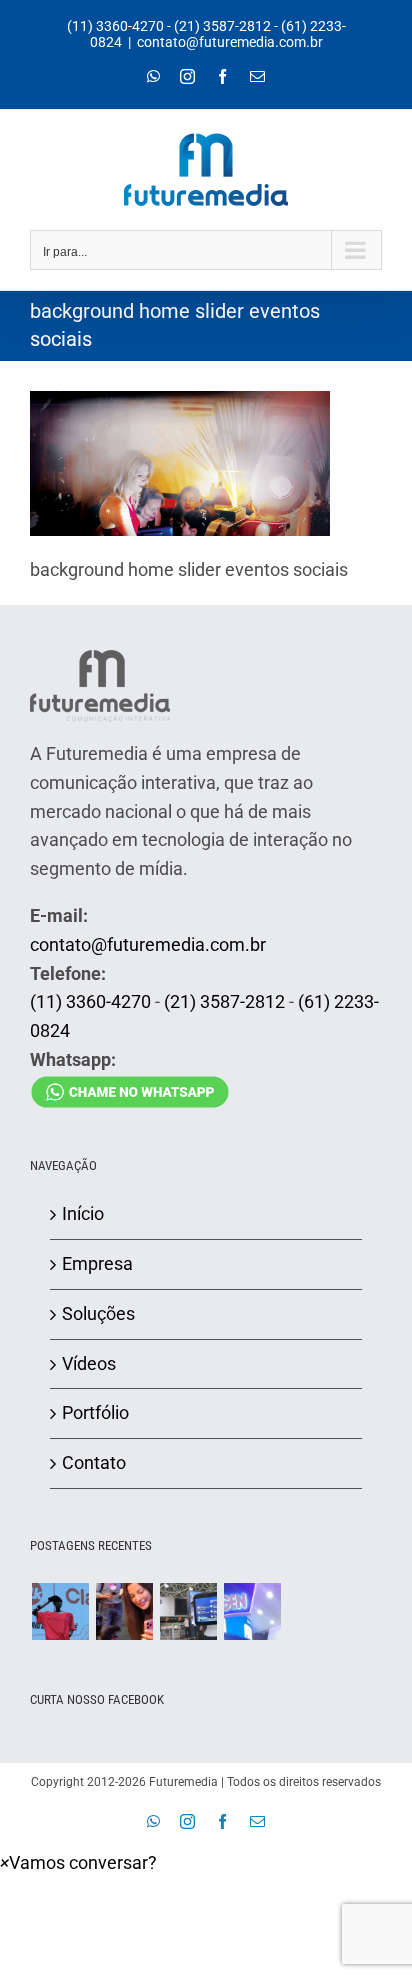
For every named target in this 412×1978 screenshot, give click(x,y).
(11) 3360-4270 (115, 26)
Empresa (97, 1263)
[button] (78, 1862)
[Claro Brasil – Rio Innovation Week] (124, 1611)
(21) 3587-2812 (222, 26)
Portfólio (95, 1412)
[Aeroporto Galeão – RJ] (188, 1611)
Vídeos (89, 1363)
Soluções (98, 1313)
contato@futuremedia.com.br (230, 42)
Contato (94, 1462)
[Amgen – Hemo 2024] (252, 1611)
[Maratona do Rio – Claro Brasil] (60, 1611)
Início (83, 1213)
